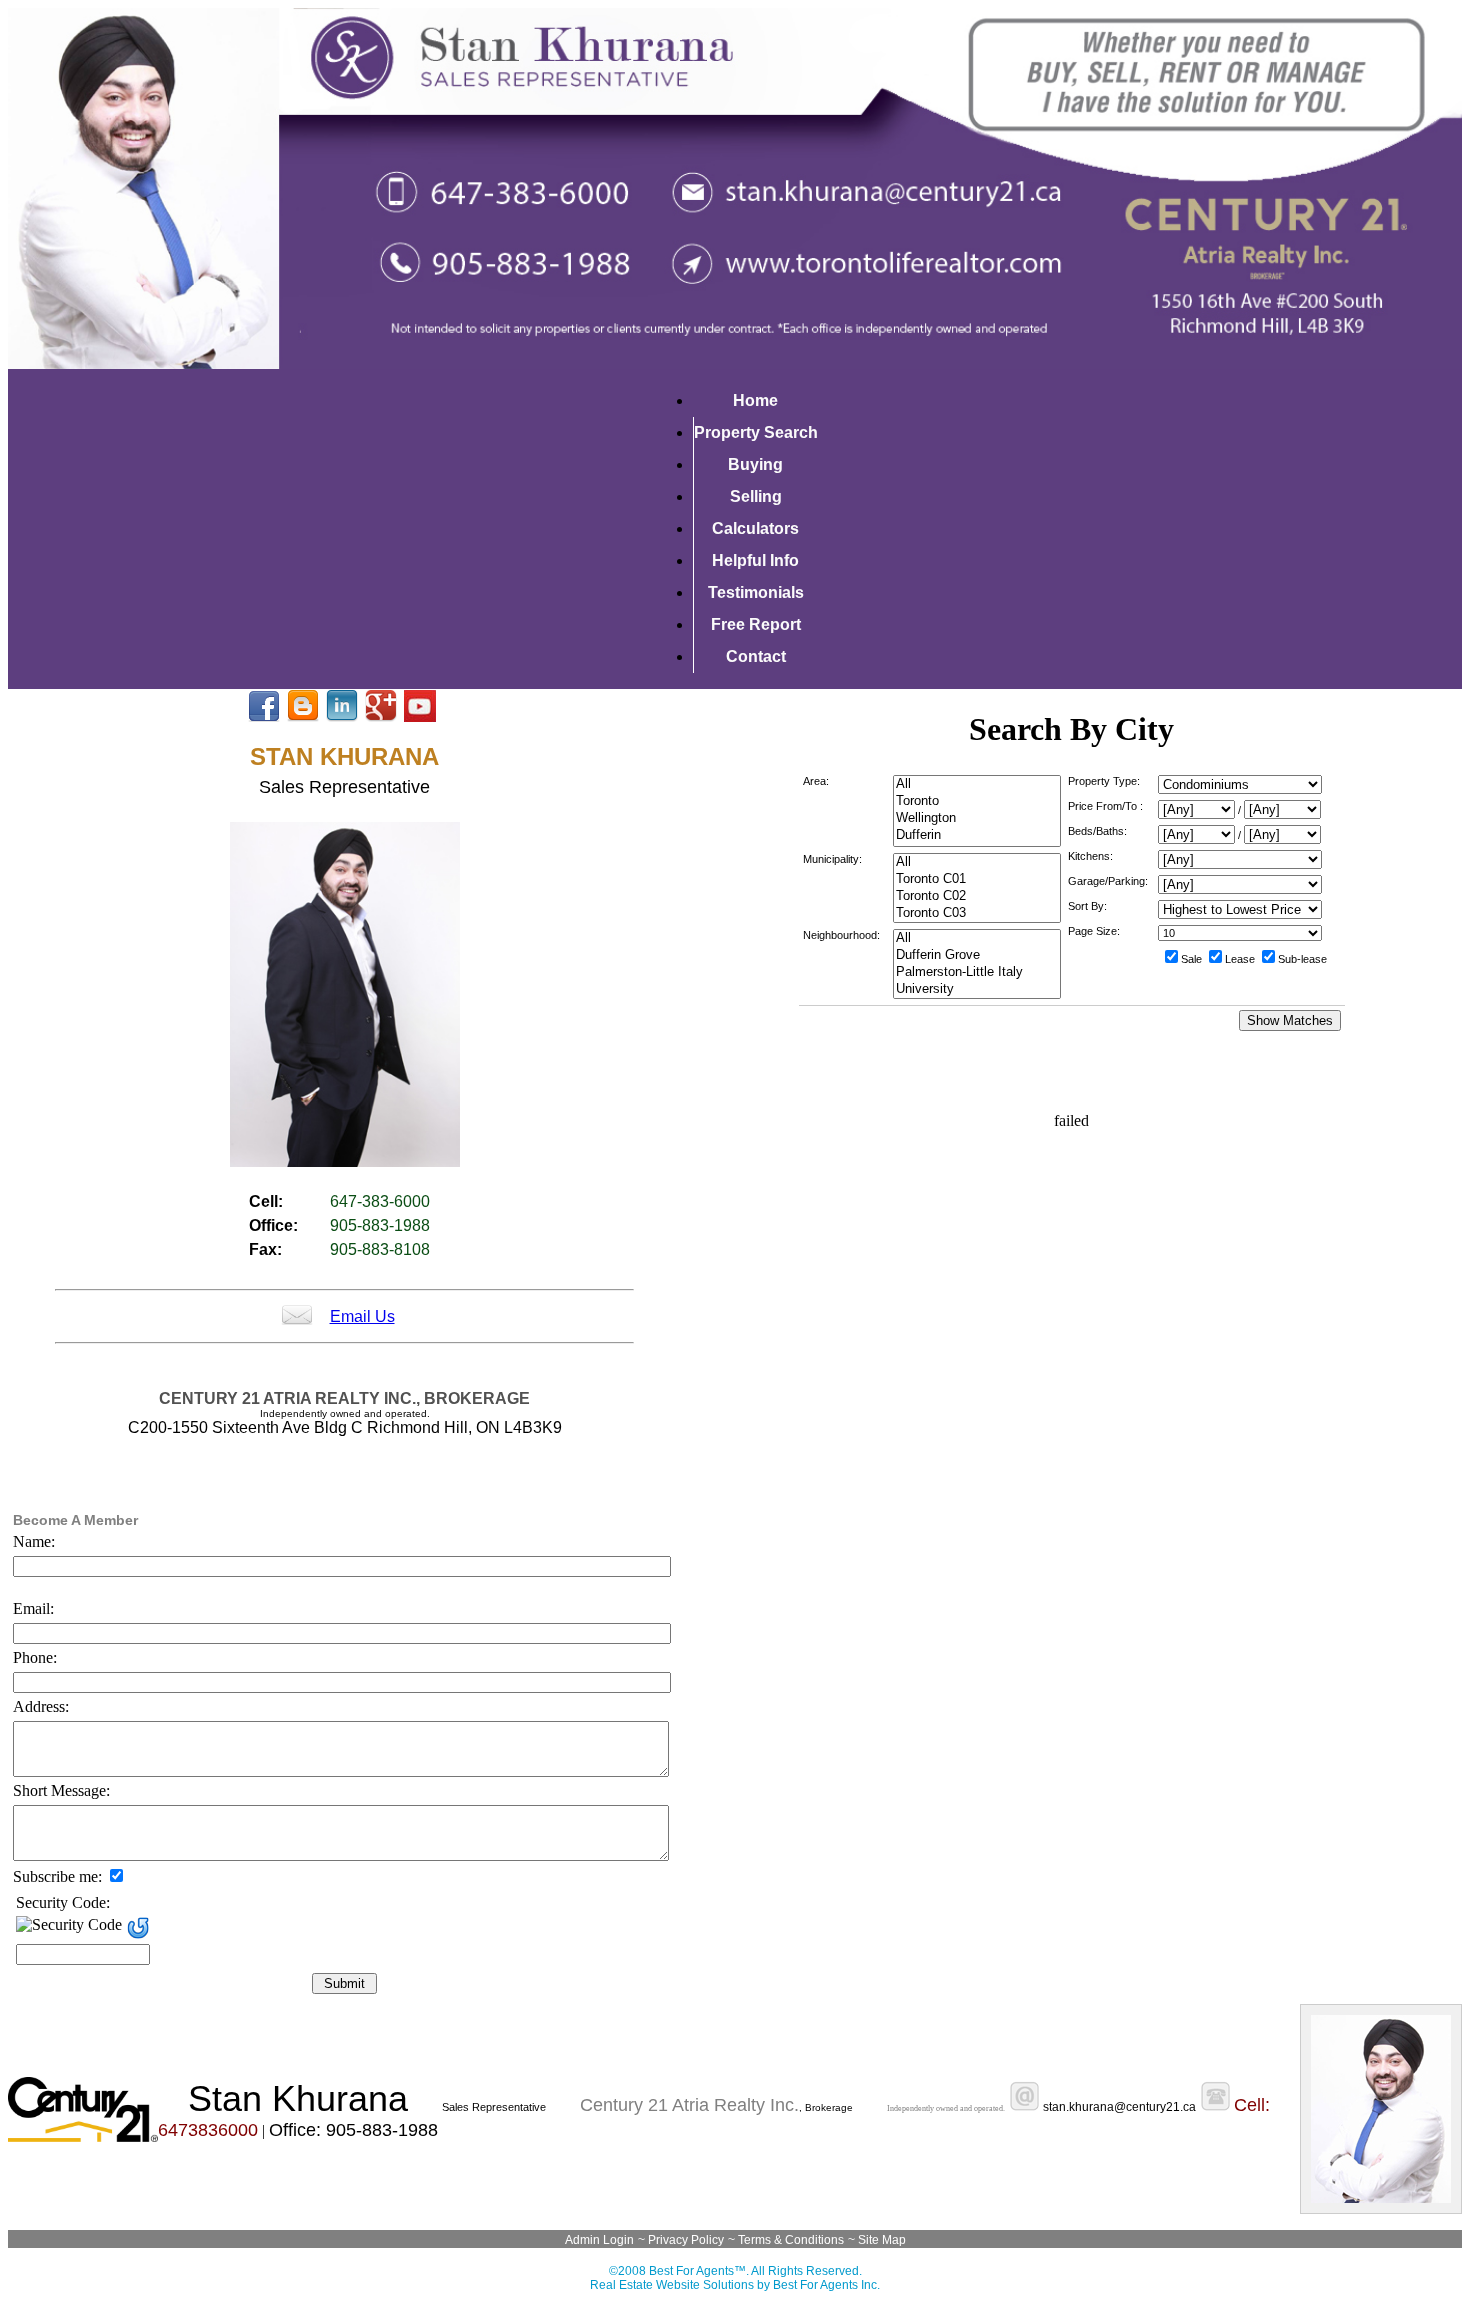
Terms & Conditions (791, 2240)
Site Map (882, 2240)
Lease (1240, 959)
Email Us (362, 1316)
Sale (1191, 959)
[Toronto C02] (977, 896)
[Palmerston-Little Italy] (977, 972)
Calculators (755, 528)
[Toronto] (977, 801)
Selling (756, 496)
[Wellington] (977, 818)
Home (755, 400)
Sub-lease (1302, 959)
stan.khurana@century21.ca (1119, 2107)
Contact (756, 656)
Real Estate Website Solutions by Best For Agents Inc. (735, 2285)
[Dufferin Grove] (977, 955)
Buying (755, 464)
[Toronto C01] (977, 879)
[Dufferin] (977, 835)
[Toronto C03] (977, 913)
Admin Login (599, 2240)
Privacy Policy (686, 2240)
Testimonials (756, 592)
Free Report (756, 624)
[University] (977, 989)
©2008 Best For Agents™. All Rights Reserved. (735, 2271)
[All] (977, 784)
